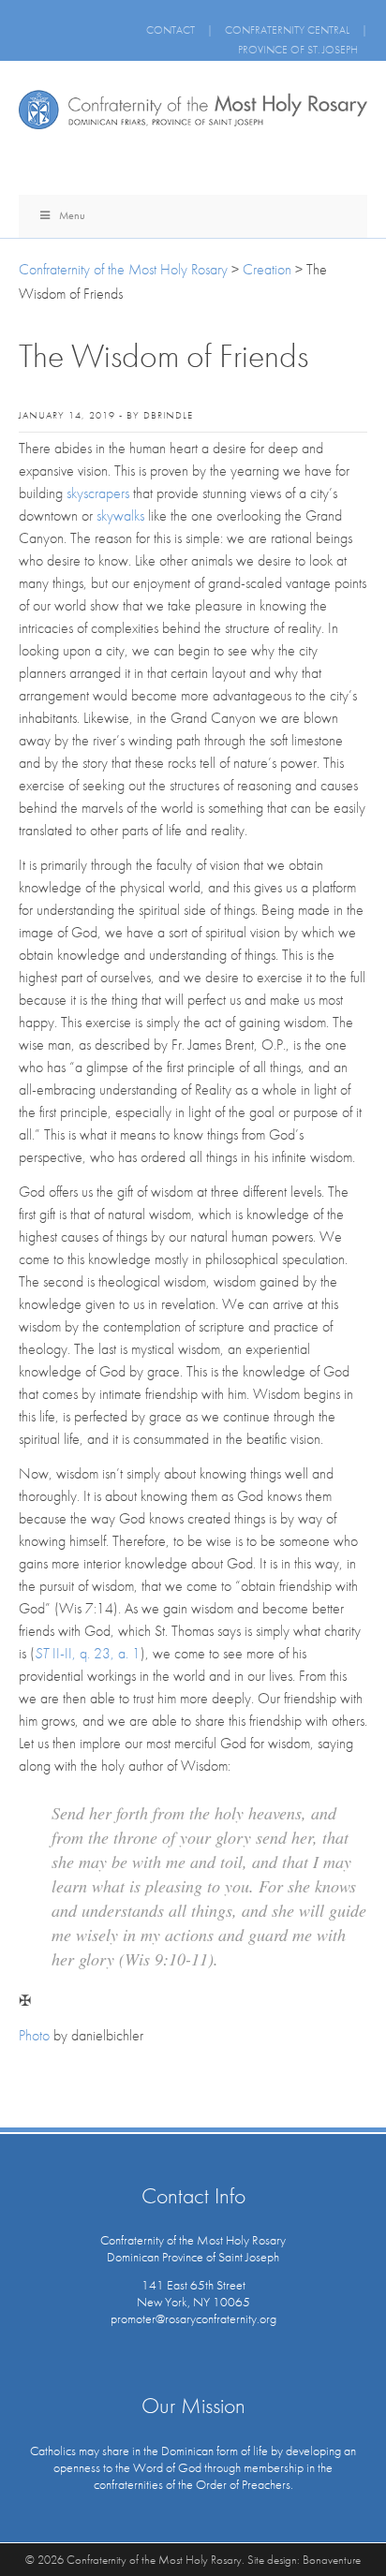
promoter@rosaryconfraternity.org (193, 2318)
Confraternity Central (287, 30)
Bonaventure (332, 2560)
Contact (171, 30)
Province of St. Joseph (298, 50)
